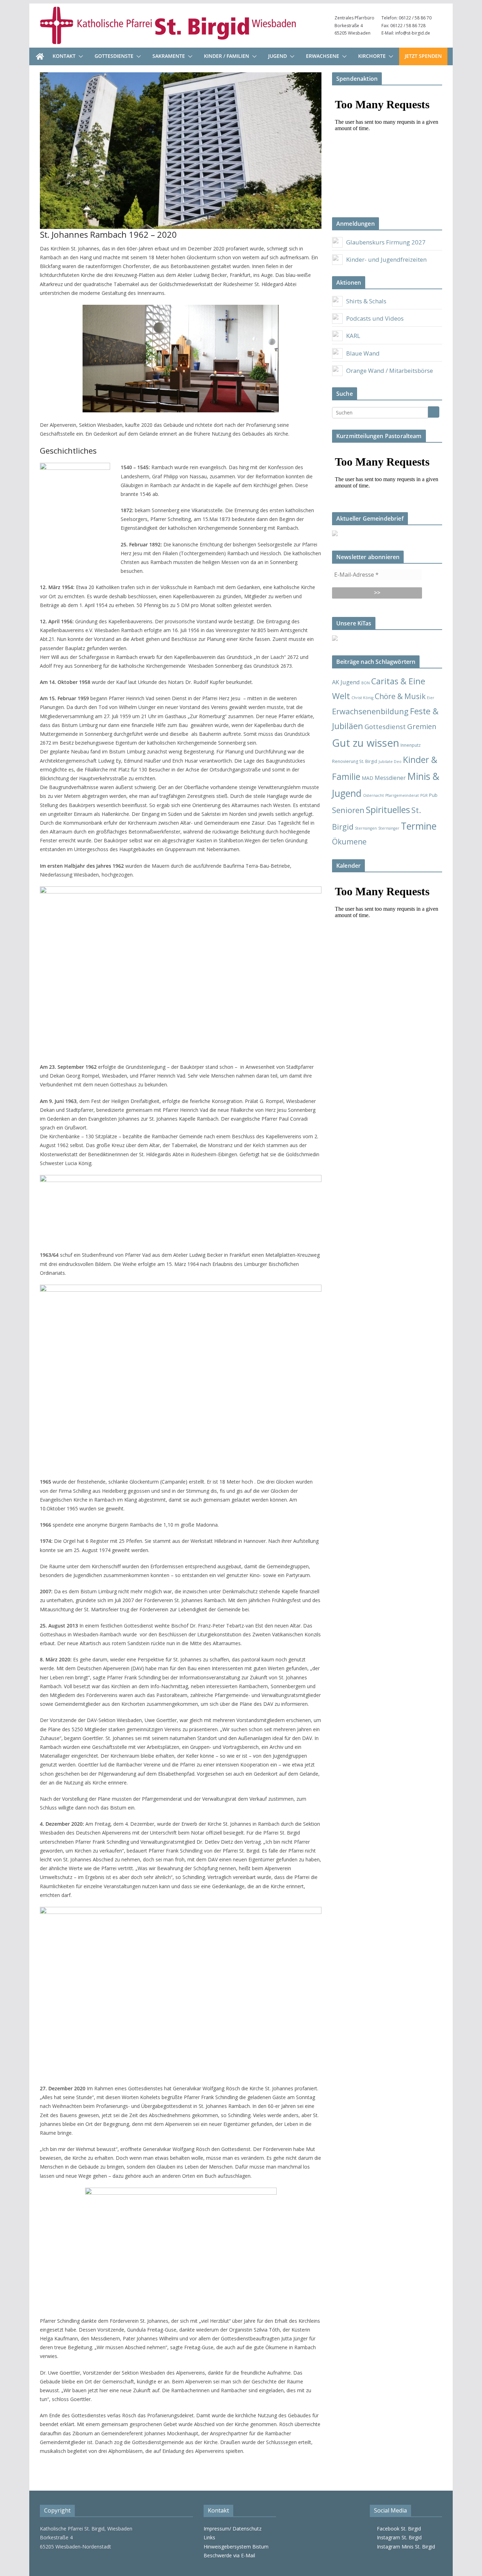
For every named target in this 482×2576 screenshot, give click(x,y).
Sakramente (169, 56)
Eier (431, 698)
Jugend (278, 56)
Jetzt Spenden (423, 56)
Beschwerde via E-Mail (229, 2555)
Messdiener (390, 778)
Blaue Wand (363, 353)
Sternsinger (389, 828)
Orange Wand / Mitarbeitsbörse (390, 371)
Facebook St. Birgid (397, 2529)
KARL (353, 336)
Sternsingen (366, 828)
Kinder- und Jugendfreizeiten (386, 259)
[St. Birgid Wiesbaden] (40, 56)
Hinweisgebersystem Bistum (236, 2547)
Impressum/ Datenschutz (233, 2529)
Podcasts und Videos (375, 318)
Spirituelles (388, 810)
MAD (367, 778)
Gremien (422, 726)
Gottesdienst (385, 726)
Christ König (362, 698)
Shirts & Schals (366, 301)
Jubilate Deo (390, 762)
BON (366, 683)
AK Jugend (346, 682)
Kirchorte (372, 56)
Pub (433, 795)
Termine (419, 826)
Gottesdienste (114, 56)
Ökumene (349, 841)
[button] (79, 56)
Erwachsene (323, 56)
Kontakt (64, 56)
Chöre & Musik (400, 696)
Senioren (348, 810)
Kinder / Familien (227, 56)
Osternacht (373, 795)
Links (209, 2537)
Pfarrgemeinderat (402, 795)
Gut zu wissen (366, 743)
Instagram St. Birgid (398, 2537)
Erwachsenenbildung (370, 711)
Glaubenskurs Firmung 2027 (386, 242)
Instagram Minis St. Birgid (405, 2547)
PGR (424, 795)
